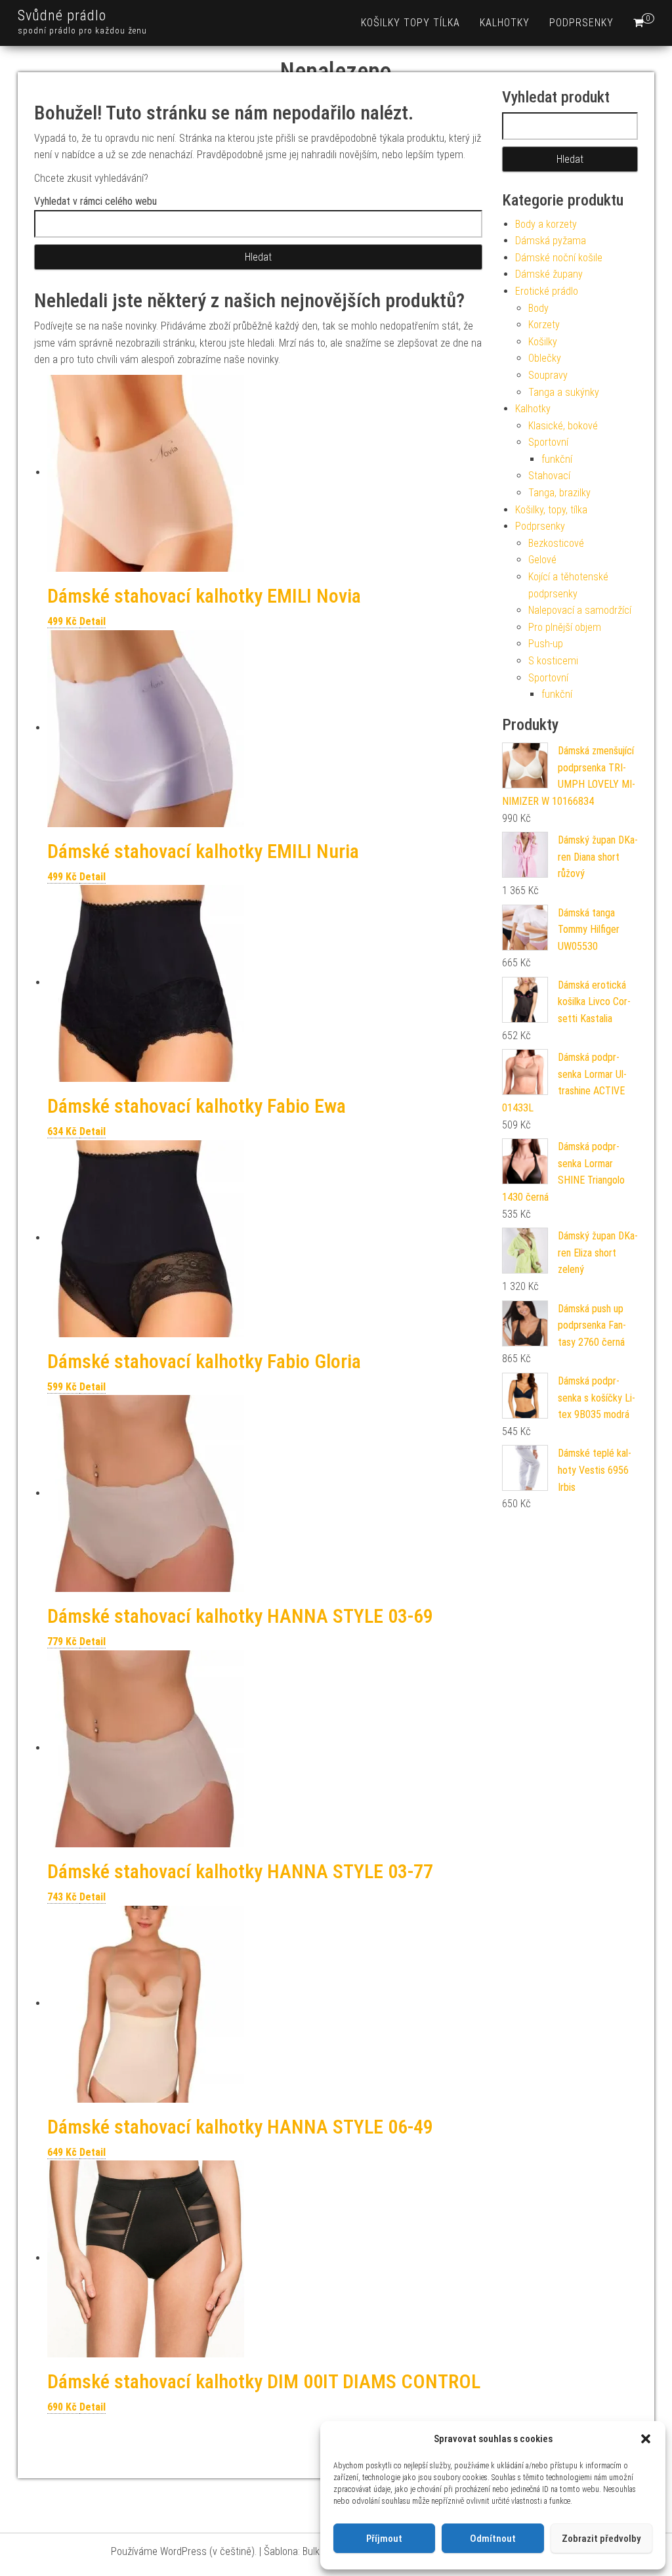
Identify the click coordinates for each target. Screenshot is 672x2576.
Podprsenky (581, 23)
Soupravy (548, 375)
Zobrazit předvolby (601, 2539)
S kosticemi (553, 661)
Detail (93, 621)
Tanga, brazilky (559, 493)
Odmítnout (493, 2539)
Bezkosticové (556, 543)
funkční (557, 459)
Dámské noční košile (559, 258)
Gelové (542, 560)
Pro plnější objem (565, 627)
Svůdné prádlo (62, 15)
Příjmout (384, 2539)
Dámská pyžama (551, 241)
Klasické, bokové (563, 426)
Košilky (543, 342)
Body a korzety (546, 224)
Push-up (546, 644)
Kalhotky (505, 23)
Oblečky (545, 358)
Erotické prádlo (547, 291)
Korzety (544, 325)
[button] (646, 2439)
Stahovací (549, 476)
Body (538, 308)
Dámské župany (549, 274)
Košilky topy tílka (410, 23)
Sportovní (548, 442)
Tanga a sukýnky (564, 392)
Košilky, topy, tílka (551, 510)
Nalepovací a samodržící (580, 610)
